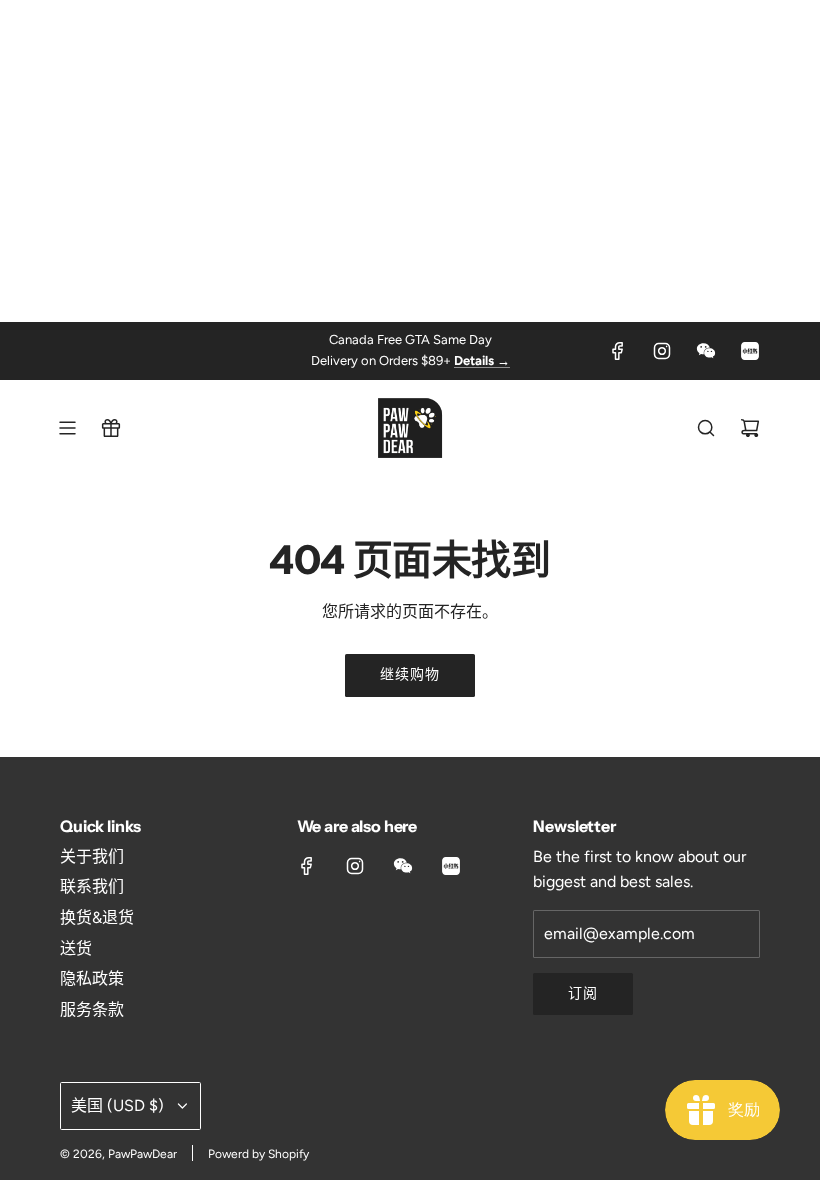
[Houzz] (750, 351)
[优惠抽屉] (111, 428)
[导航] (67, 428)
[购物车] (750, 428)
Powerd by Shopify (258, 1154)
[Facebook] (618, 351)
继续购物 (410, 674)
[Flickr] (706, 351)
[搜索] (706, 428)
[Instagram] (662, 351)
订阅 (583, 993)
